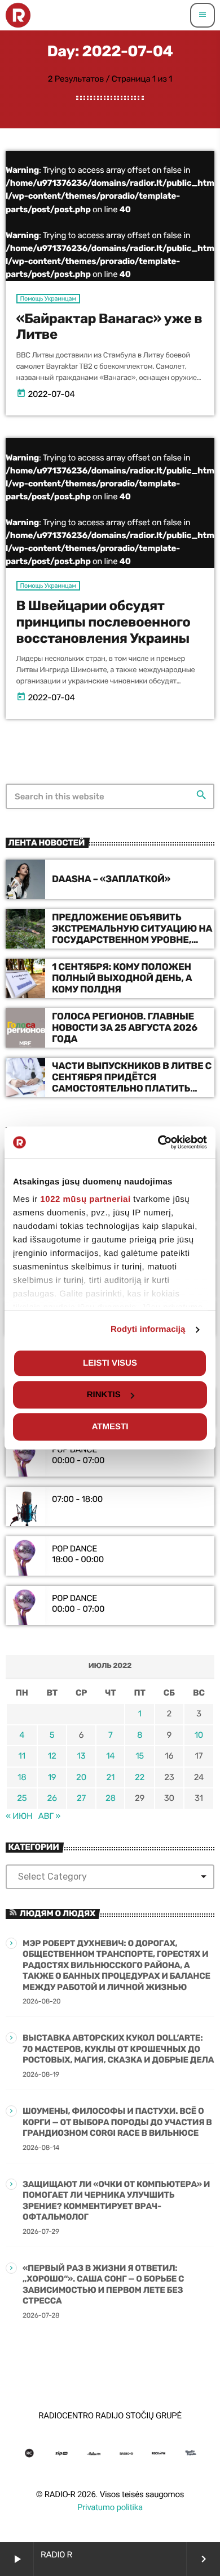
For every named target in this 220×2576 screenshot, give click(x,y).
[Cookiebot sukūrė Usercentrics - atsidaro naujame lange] (158, 1142)
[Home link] (18, 15)
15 (140, 1756)
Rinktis (104, 1395)
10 (199, 1735)
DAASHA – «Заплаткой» (111, 879)
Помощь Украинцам (48, 299)
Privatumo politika (110, 2507)
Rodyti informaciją (148, 1329)
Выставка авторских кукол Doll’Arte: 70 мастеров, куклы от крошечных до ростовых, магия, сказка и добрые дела (118, 2049)
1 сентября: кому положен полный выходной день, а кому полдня (122, 979)
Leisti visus (110, 1363)
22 (140, 1777)
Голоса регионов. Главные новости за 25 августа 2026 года (125, 1028)
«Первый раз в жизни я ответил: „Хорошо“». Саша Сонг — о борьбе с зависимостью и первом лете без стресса (103, 2285)
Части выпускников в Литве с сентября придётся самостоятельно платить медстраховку (132, 1083)
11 (22, 1756)
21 (110, 1777)
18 (22, 1777)
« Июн (19, 1816)
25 (22, 1798)
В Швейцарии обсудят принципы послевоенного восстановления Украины (104, 623)
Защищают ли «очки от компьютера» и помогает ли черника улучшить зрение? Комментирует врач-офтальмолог (116, 2201)
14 (110, 1756)
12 (52, 1756)
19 (52, 1777)
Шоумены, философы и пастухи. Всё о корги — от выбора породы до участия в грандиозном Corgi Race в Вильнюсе (117, 2122)
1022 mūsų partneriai (86, 1199)
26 (52, 1798)
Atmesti (110, 1427)
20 (81, 1777)
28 (111, 1798)
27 (81, 1798)
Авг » (49, 1816)
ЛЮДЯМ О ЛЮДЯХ (58, 1913)
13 (82, 1756)
